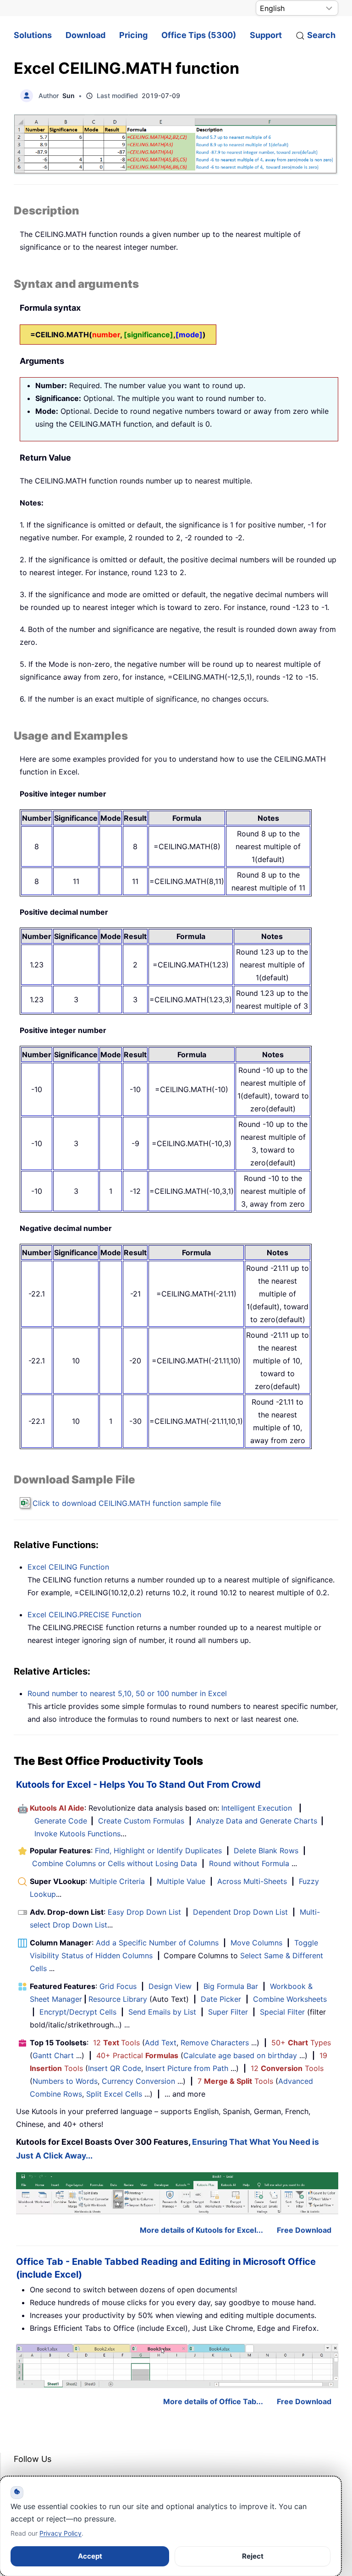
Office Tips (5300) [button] (199, 35)
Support (266, 35)
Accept (90, 2556)
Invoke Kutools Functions (77, 1834)
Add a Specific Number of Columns (157, 1943)
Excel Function (84, 1615)
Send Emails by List (162, 2012)
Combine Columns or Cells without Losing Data (115, 1863)
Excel (68, 1567)
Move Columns (256, 1943)
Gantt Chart (53, 2055)
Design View (170, 1986)
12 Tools (116, 2043)
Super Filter (228, 2012)
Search (321, 35)
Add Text (161, 2043)
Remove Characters (215, 2043)
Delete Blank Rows (266, 1851)
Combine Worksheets (290, 1999)
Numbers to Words (65, 2081)
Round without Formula (249, 1863)
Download (85, 35)
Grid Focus (118, 1986)
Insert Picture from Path (187, 2068)
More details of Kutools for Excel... (201, 2230)
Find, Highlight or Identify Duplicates (158, 1851)
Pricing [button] (133, 35)
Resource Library (118, 1999)
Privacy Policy (60, 2533)
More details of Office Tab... (213, 2401)
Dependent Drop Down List (240, 1912)
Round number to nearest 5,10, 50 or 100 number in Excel (127, 1693)
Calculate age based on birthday (240, 2055)
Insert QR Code (115, 2068)
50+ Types (301, 2043)
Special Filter (282, 2012)
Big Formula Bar (231, 1986)
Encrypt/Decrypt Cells (78, 2012)
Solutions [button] (33, 35)
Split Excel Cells (114, 2094)
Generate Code (61, 1821)
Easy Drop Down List (144, 1912)
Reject (253, 2556)
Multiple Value (182, 1881)
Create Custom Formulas (141, 1821)
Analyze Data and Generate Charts (257, 1821)
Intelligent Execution (257, 1808)
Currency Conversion (138, 2081)
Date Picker (221, 1999)
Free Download (304, 2230)
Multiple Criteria (117, 1881)
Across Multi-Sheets (252, 1881)
